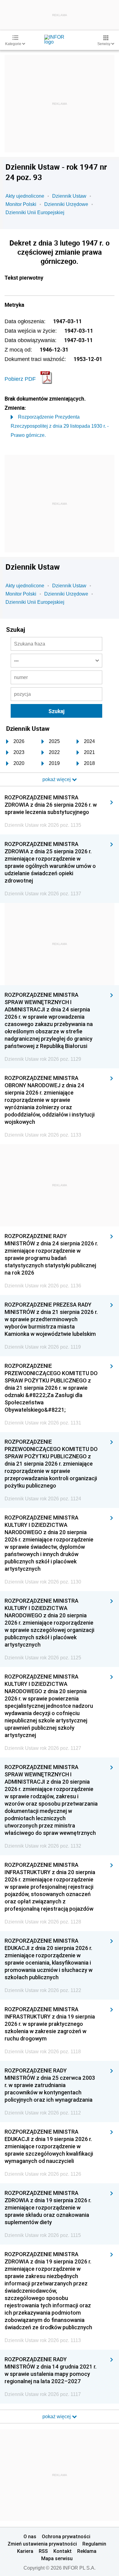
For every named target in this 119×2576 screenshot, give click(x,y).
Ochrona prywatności (66, 2536)
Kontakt (63, 2551)
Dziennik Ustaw (69, 196)
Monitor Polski (21, 204)
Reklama (87, 2551)
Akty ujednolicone (25, 196)
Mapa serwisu (57, 2558)
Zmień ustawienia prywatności (42, 2544)
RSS (43, 2551)
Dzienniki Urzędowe (66, 204)
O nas (30, 2536)
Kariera (25, 2551)
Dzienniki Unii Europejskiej (35, 212)
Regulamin (94, 2544)
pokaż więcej (57, 2417)
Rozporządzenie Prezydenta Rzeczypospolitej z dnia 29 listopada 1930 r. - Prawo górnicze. (60, 426)
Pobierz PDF (20, 379)
